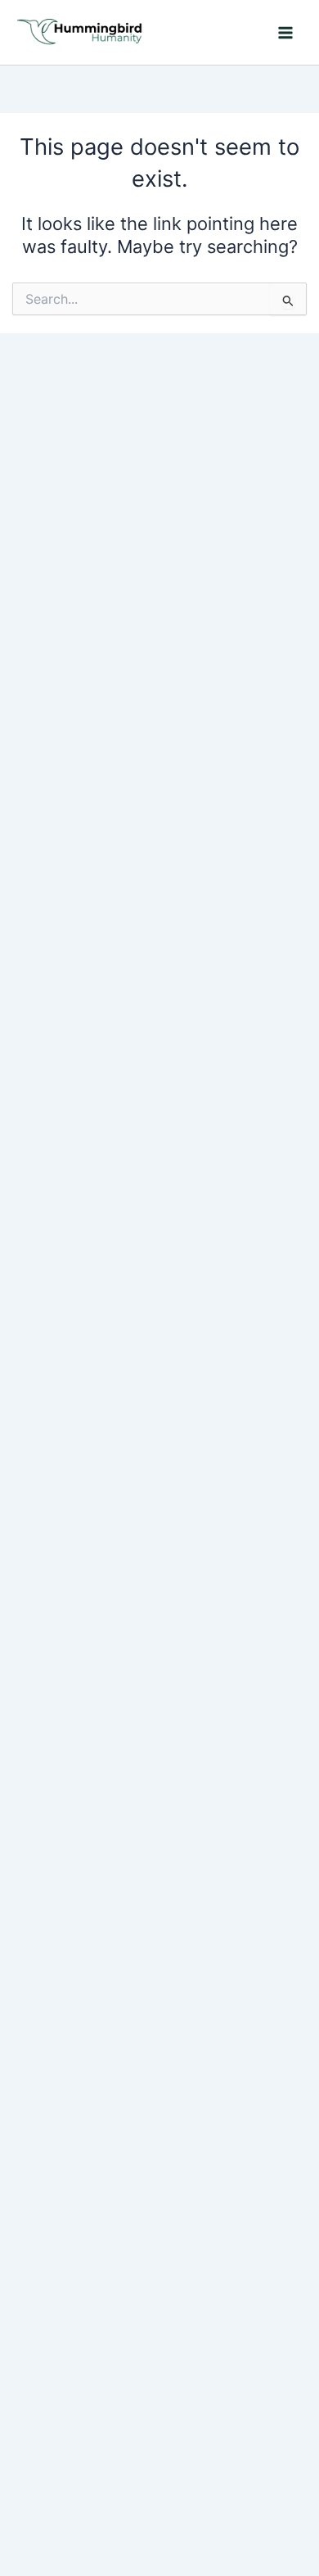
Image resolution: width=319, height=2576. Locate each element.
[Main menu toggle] (285, 33)
